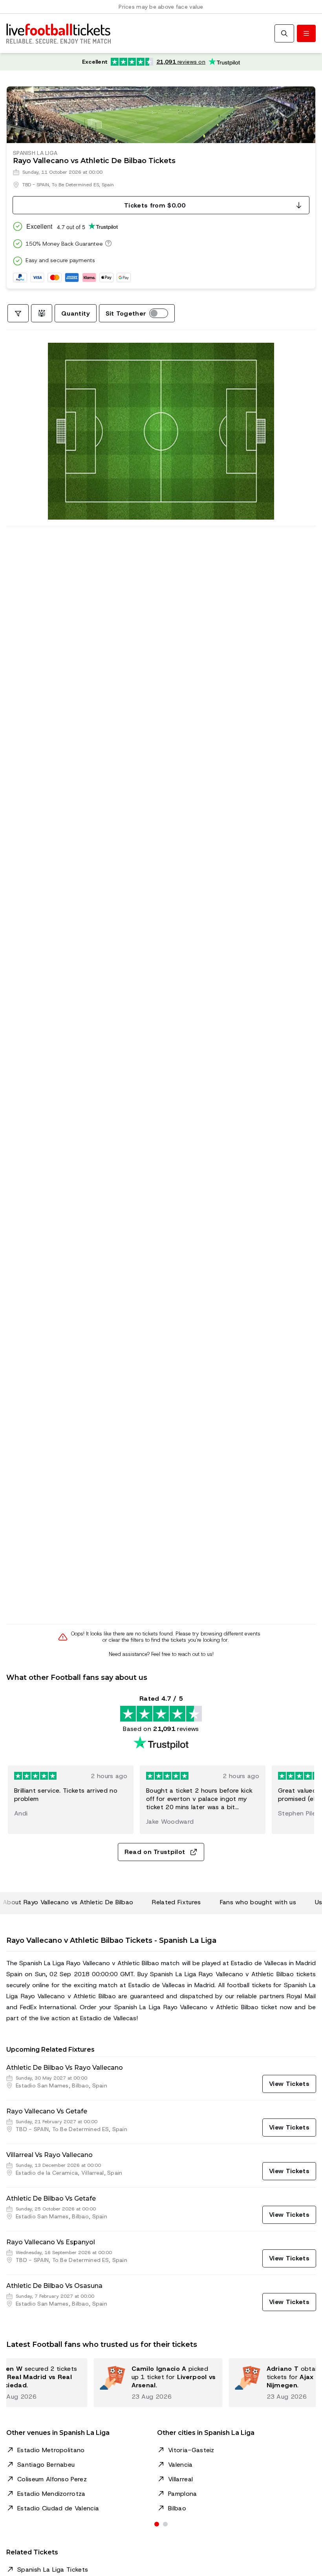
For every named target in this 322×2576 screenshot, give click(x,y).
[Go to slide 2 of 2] (165, 2524)
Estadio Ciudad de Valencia (58, 2508)
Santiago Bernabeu (46, 2465)
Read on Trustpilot (155, 1852)
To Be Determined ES (75, 185)
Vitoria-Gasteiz (191, 2450)
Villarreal (180, 2479)
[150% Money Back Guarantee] (107, 243)
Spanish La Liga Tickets (53, 2570)
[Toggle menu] (306, 33)
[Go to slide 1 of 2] (157, 2524)
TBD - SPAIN (36, 185)
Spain (108, 185)
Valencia (180, 2465)
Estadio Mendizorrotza (51, 2494)
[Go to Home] (59, 33)
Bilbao (177, 2508)
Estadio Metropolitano (51, 2450)
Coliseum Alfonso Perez (52, 2479)
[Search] (284, 33)
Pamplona (183, 2494)
